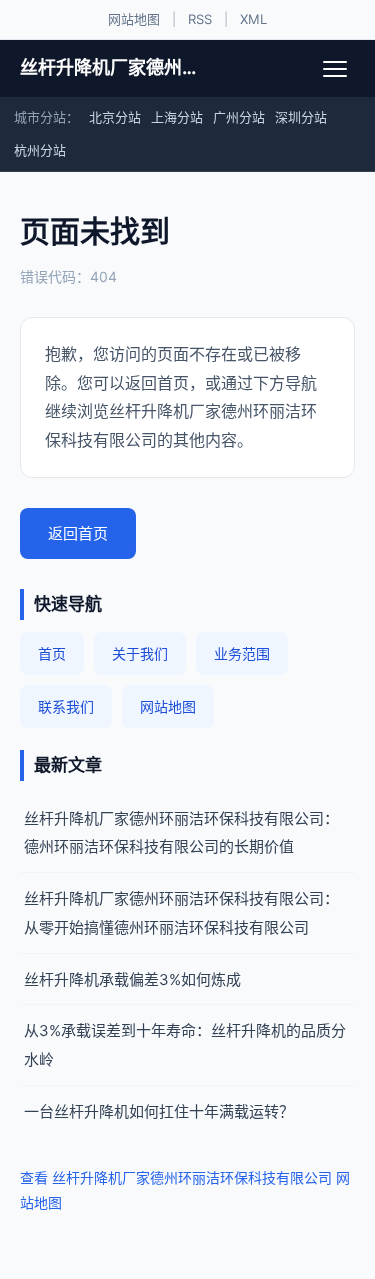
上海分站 (177, 117)
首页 (52, 653)
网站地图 (134, 19)
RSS (200, 19)
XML (253, 19)
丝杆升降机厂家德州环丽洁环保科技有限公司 (112, 67)
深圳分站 (301, 117)
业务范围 (242, 653)
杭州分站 (40, 150)
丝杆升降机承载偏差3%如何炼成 (132, 979)
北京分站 (115, 117)
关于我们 (140, 653)
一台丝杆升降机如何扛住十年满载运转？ (159, 1111)
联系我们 (66, 706)
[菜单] (335, 69)
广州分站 (239, 117)
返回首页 (78, 533)
